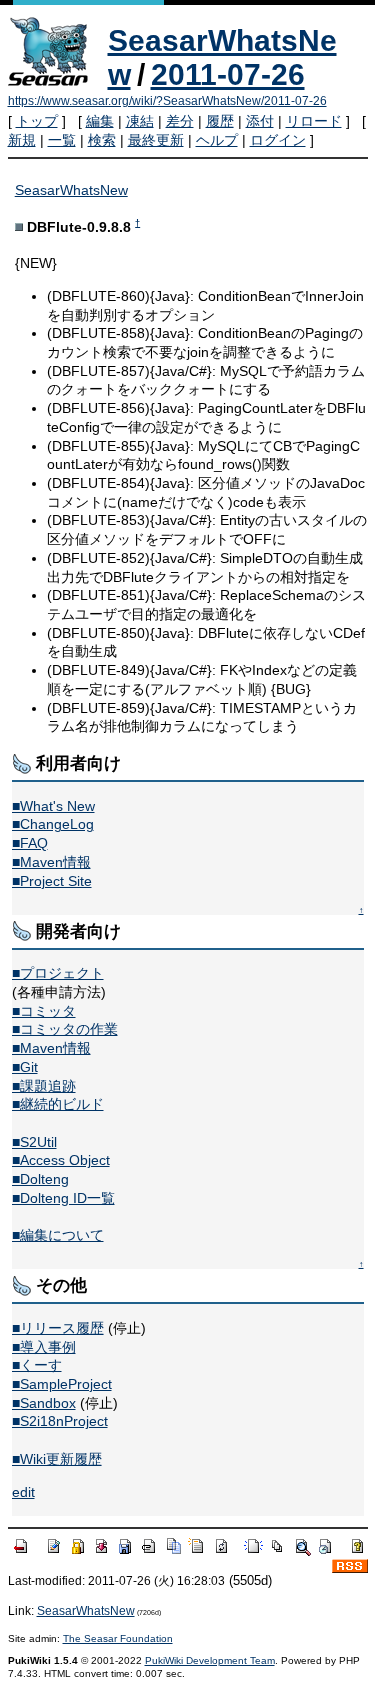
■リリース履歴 (58, 1328)
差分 (180, 121)
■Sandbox (44, 1403)
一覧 (62, 140)
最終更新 (156, 140)
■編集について (58, 1235)
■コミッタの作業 (65, 1029)
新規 (22, 140)
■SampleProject (62, 1384)
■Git (25, 1067)
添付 (260, 121)
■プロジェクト (58, 973)
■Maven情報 (51, 862)
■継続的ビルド (58, 1104)
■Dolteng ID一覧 (63, 1198)
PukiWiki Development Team (210, 1660)
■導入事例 (44, 1347)
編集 (100, 121)
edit (23, 1492)
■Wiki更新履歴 (57, 1459)
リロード (314, 121)
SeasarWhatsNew (71, 190)
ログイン (278, 140)
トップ (37, 121)
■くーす (37, 1365)
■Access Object (61, 1160)
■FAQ (30, 843)
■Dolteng (40, 1179)
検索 (102, 140)
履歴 (220, 121)
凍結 (140, 121)
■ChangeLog (53, 824)
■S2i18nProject (60, 1421)
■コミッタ (44, 1011)
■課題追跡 (44, 1086)
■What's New (53, 806)
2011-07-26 (228, 74)
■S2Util (34, 1142)
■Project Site (52, 881)
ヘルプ (217, 140)
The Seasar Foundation (118, 1638)
